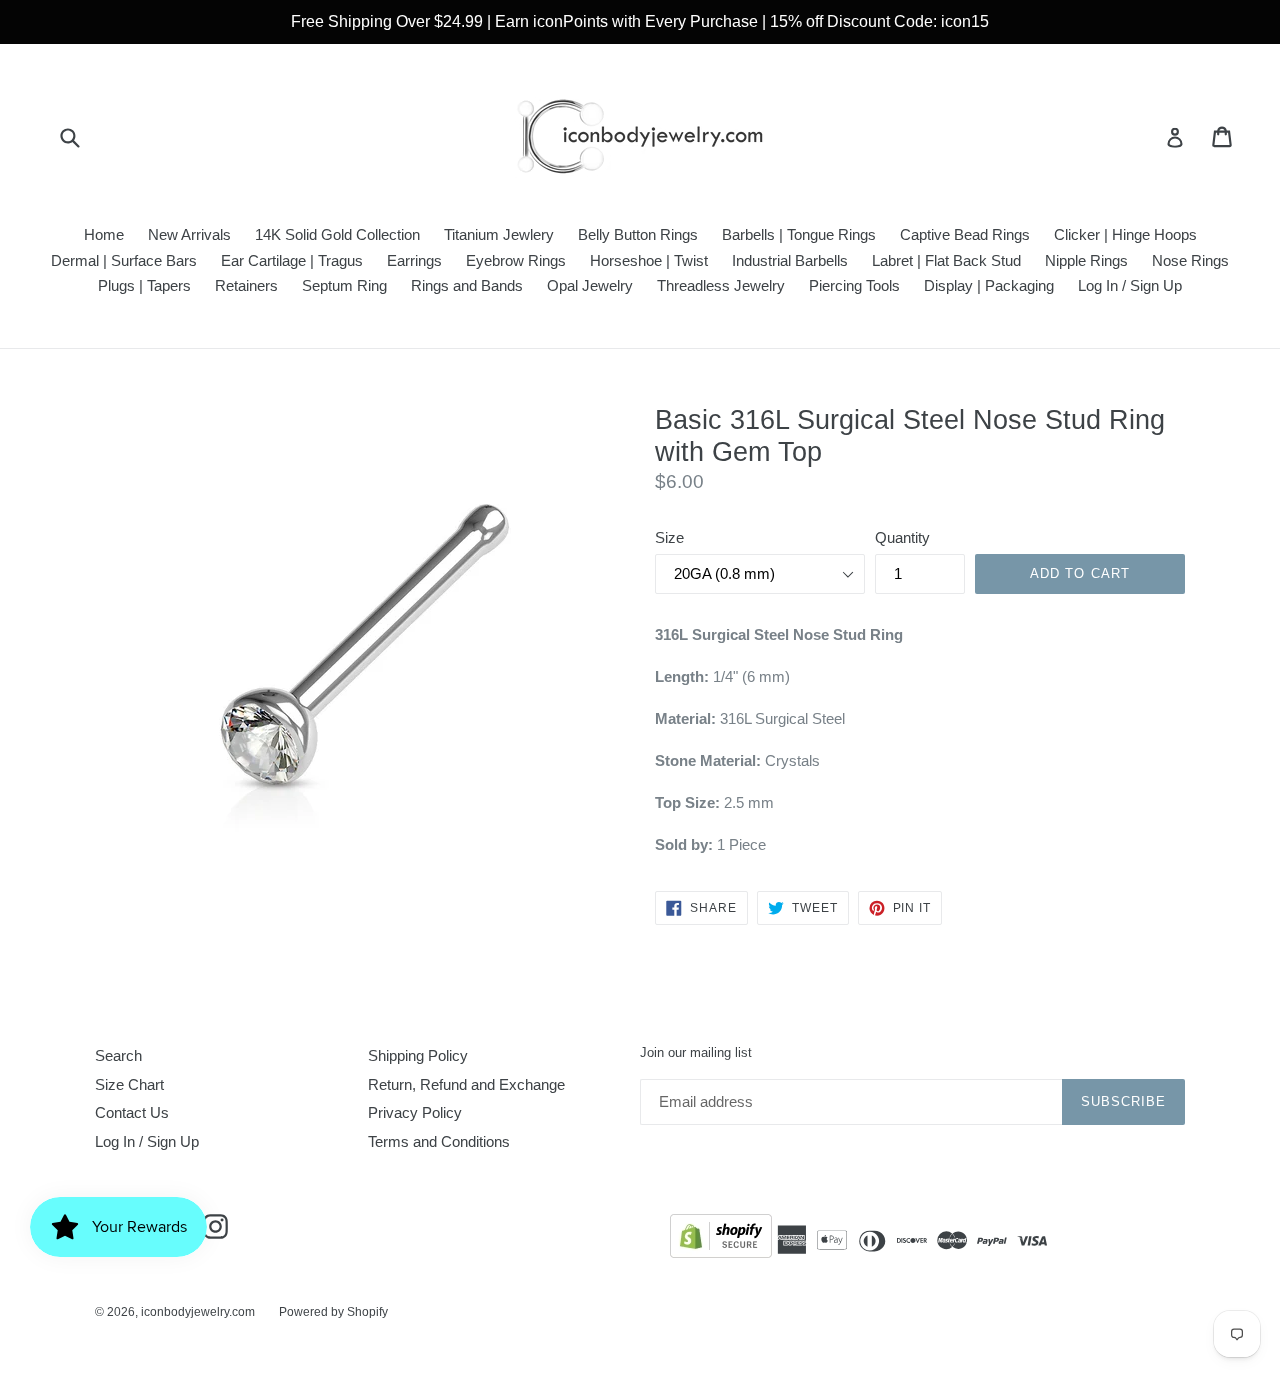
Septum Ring (344, 285)
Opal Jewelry (590, 285)
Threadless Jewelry (721, 285)
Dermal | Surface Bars (124, 260)
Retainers (246, 285)
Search (118, 1055)
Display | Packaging (989, 285)
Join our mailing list (696, 1052)
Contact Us (132, 1112)
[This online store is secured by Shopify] (721, 1239)
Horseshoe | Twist (649, 260)
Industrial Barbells (790, 260)
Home (104, 234)
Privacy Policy (415, 1112)
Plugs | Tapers (144, 285)
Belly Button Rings (638, 234)
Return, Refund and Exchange (466, 1084)
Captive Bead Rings (965, 234)
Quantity (902, 537)
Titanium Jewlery (499, 234)
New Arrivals (189, 234)
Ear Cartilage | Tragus (292, 260)
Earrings (414, 260)
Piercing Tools (854, 285)
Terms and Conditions (439, 1141)
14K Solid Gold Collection (337, 234)
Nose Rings (1190, 260)
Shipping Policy (418, 1055)
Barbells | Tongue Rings (799, 234)
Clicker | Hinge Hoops (1125, 234)
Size (669, 537)
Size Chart (129, 1084)
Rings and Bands (467, 285)
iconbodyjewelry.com (198, 1312)
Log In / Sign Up (1130, 285)
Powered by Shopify (333, 1312)
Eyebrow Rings (516, 260)
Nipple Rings (1086, 260)
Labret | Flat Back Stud (946, 260)
